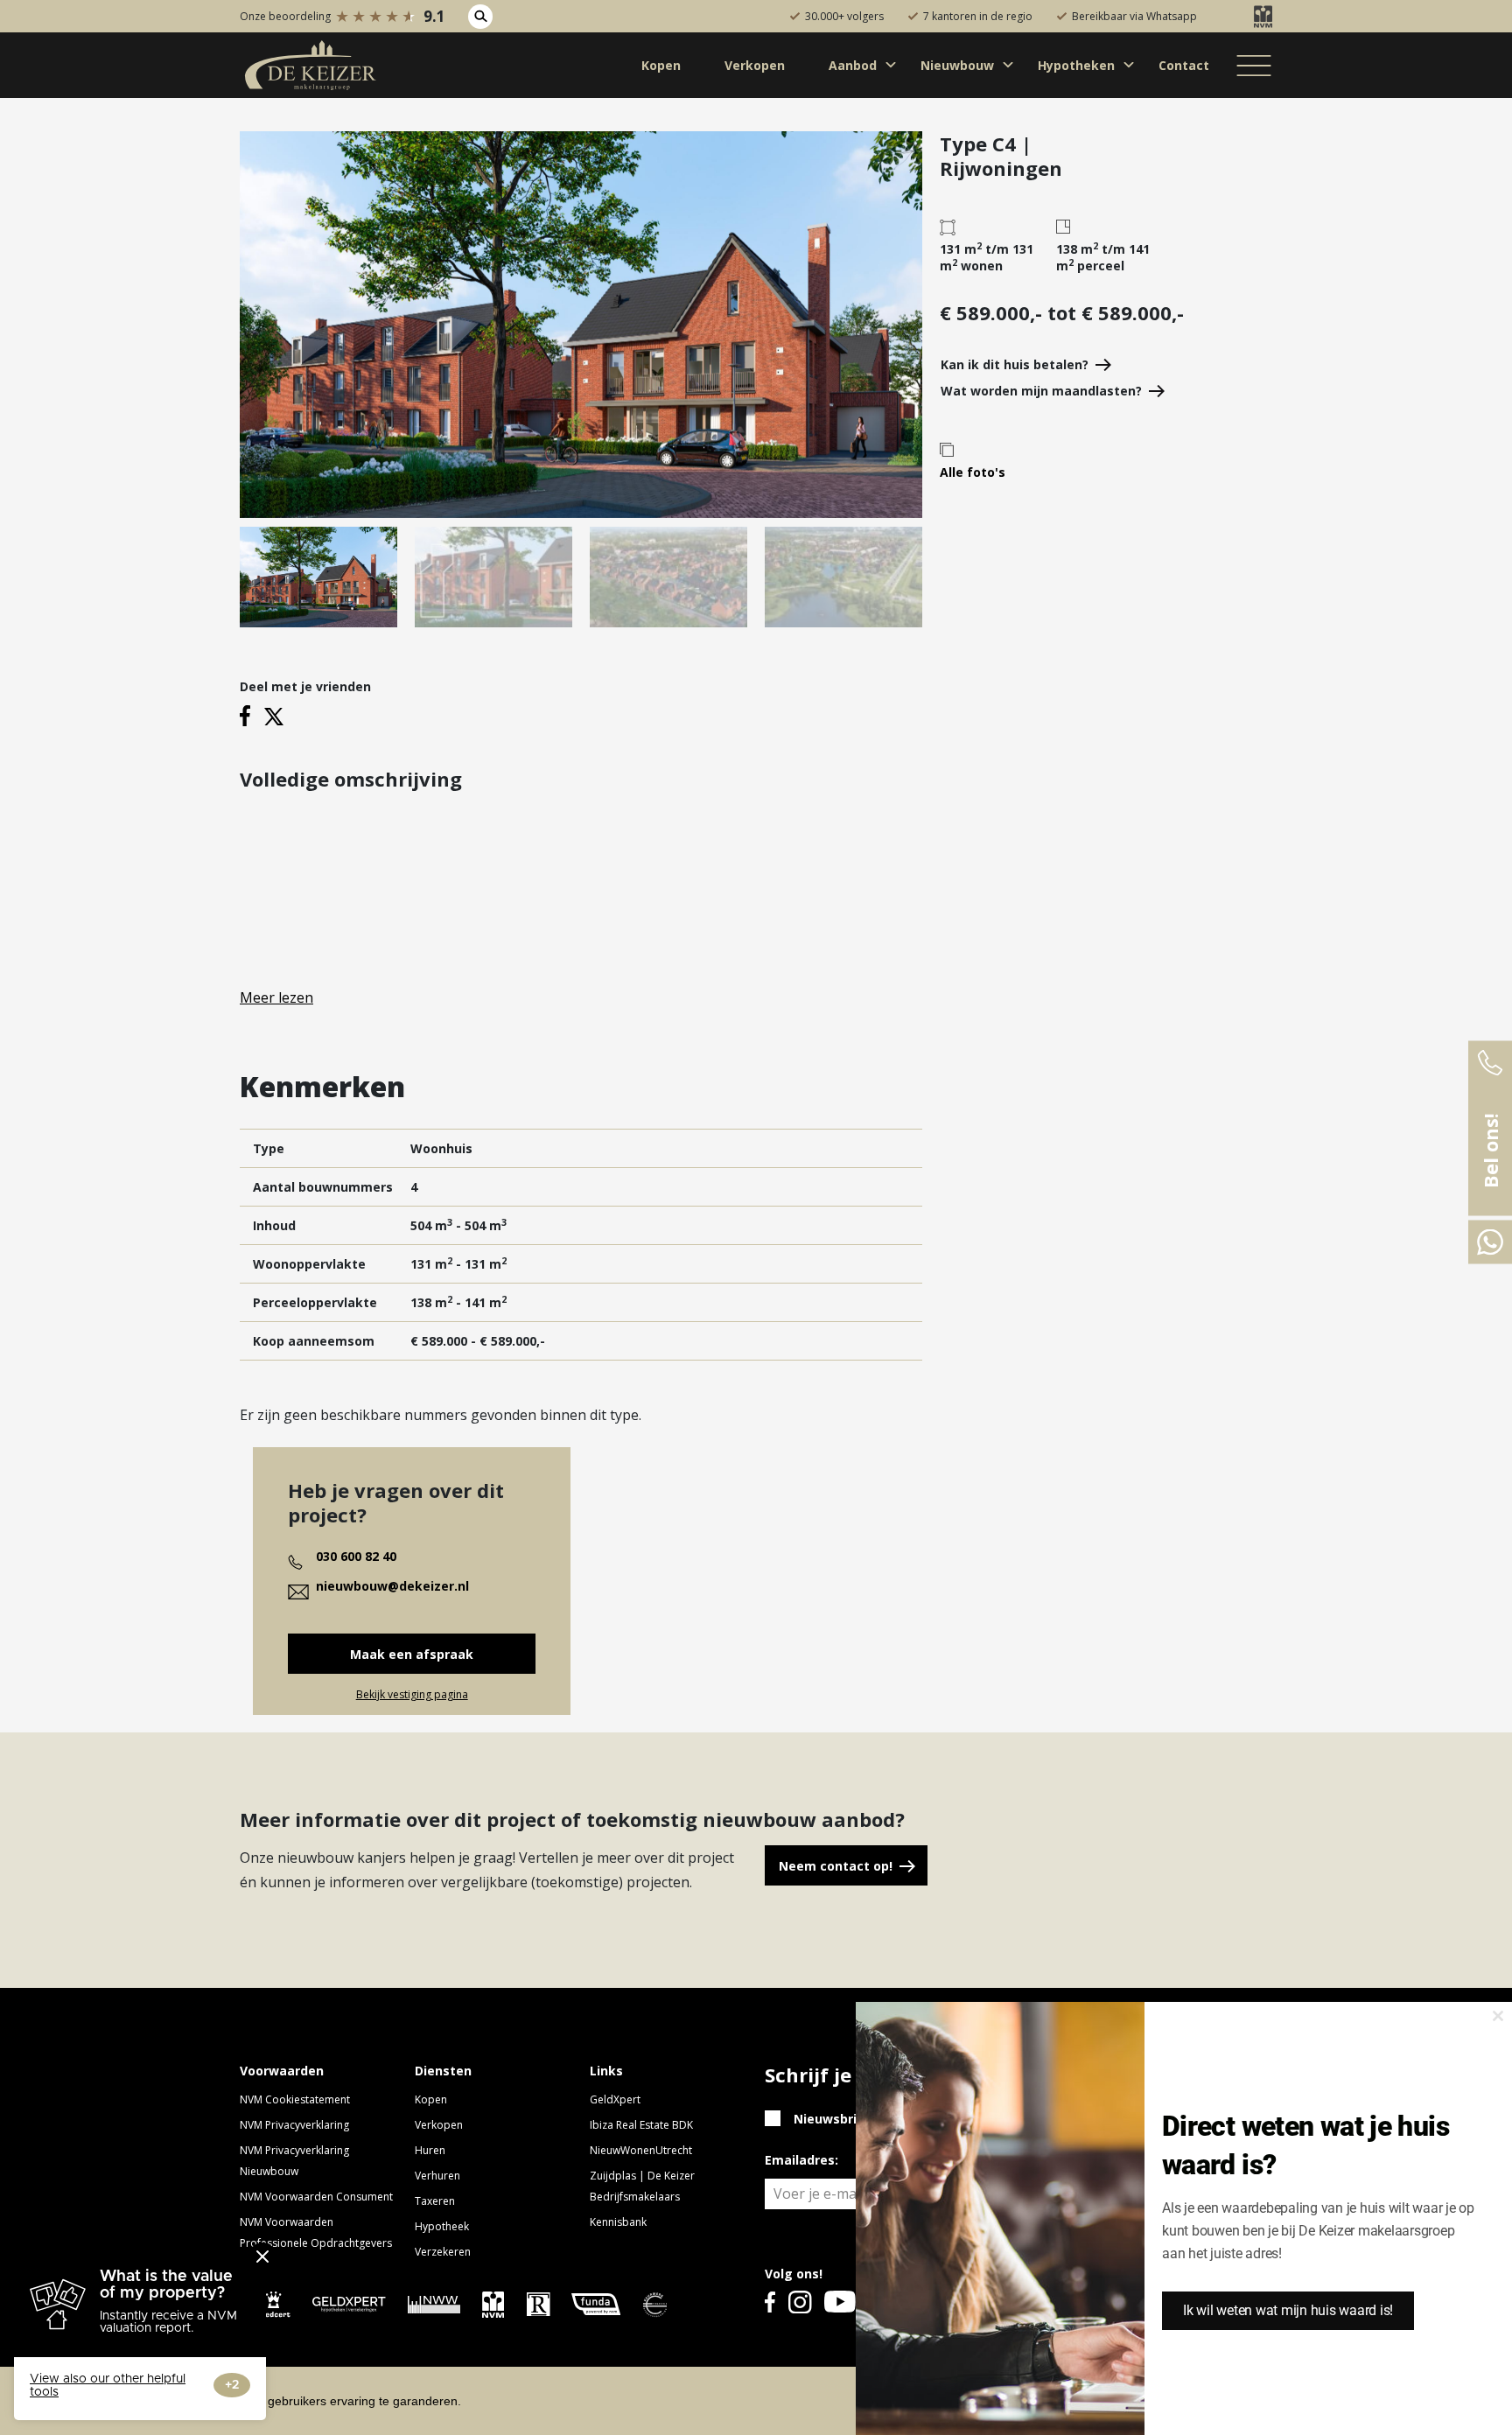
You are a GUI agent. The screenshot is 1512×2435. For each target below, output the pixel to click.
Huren (430, 2150)
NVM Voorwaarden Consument (316, 2197)
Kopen (431, 2099)
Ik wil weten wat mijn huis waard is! (1288, 2310)
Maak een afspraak (412, 1654)
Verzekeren (443, 2252)
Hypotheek (442, 2226)
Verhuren (437, 2176)
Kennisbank (618, 2222)
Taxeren (435, 2201)
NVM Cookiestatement (295, 2099)
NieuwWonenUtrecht (641, 2150)
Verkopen (439, 2125)
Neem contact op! (836, 1866)
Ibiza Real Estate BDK (641, 2125)
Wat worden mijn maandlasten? (1041, 391)
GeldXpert (615, 2099)
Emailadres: (801, 2160)
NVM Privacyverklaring (294, 2125)
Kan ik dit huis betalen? (1015, 364)
